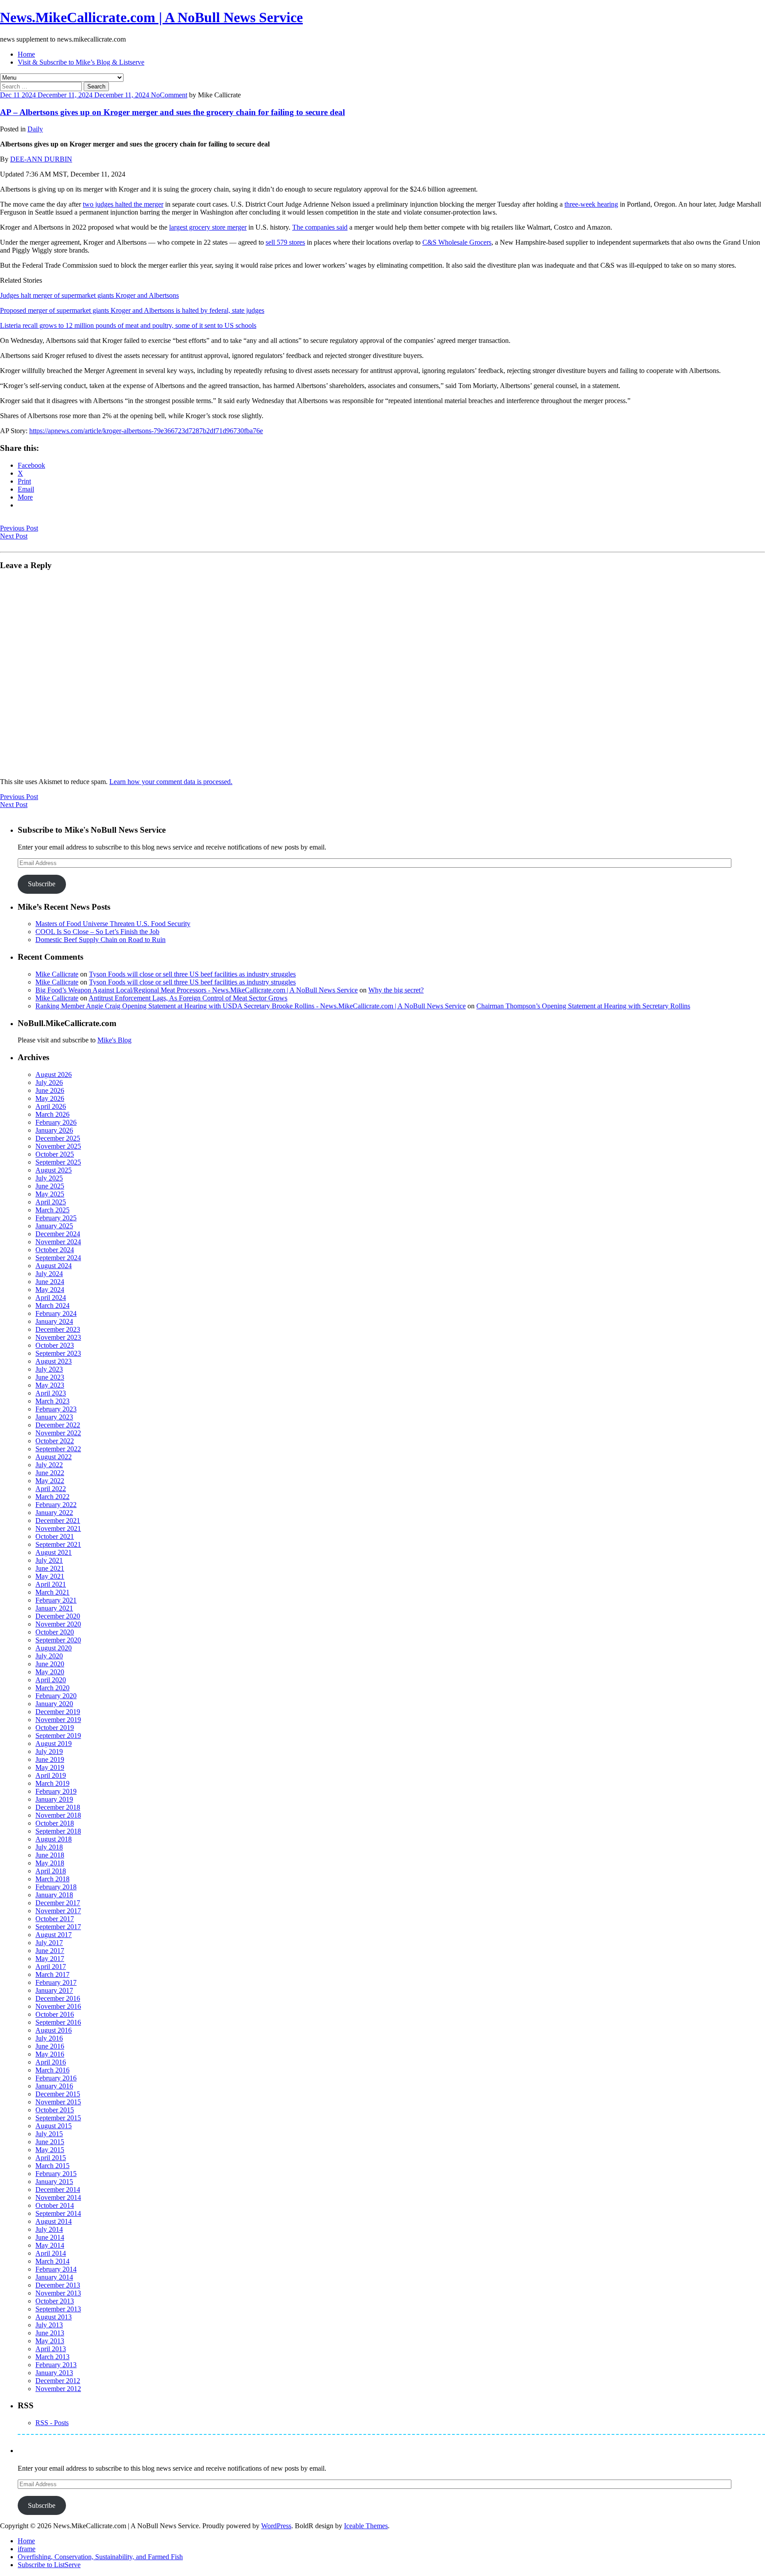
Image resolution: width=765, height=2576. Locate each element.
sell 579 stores (285, 242)
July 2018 (49, 1847)
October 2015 (55, 2110)
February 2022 (56, 1505)
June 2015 (50, 2142)
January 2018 (54, 1895)
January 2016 (54, 2086)
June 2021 (50, 1568)
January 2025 (54, 1226)
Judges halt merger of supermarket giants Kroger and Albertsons (89, 295)
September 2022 (58, 1449)
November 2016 (58, 2006)
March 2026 (52, 1114)
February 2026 (56, 1122)
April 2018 (51, 1871)
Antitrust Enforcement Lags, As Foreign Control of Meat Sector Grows (188, 998)
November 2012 (58, 2389)
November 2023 (58, 1337)
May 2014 (50, 2245)
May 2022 (50, 1481)
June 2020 (50, 1664)
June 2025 (50, 1186)
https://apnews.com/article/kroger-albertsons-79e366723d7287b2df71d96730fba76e (146, 431)
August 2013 (54, 2317)
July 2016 (49, 2038)
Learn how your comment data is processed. (171, 782)
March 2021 (52, 1592)
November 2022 (58, 1433)
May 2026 (50, 1098)
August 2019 (54, 1744)
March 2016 (52, 2070)
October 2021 (55, 1536)
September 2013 (58, 2309)
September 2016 (58, 2022)
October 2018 (55, 1823)
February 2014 (56, 2269)
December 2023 (58, 1329)
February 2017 (56, 1982)
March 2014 (52, 2261)
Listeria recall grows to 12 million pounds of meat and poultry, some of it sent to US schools (128, 325)
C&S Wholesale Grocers (457, 242)
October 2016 (55, 2014)
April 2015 (51, 2158)
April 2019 (51, 1775)
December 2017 (58, 1903)
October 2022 (55, 1441)
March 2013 (52, 2357)
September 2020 (58, 1640)
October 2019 (55, 1728)
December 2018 (58, 1807)
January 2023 (54, 1417)
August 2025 (54, 1170)
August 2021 (54, 1552)
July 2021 (49, 1560)
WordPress (276, 2526)
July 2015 (49, 2134)
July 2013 (49, 2325)
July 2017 (49, 1943)
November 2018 (58, 1815)
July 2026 (49, 1082)
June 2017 (50, 1951)
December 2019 (58, 1712)
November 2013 (58, 2293)
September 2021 (58, 1544)
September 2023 (58, 1353)
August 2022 (54, 1457)
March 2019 (52, 1783)
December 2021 (58, 1521)
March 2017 (52, 1974)
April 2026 (51, 1106)
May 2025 (50, 1194)
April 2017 (51, 1967)
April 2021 (51, 1584)
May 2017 (50, 1959)
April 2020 (51, 1680)
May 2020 (50, 1672)
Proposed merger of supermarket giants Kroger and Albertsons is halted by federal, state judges (132, 310)
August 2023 (54, 1361)
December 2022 (58, 1425)
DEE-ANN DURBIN (41, 159)
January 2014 (54, 2277)
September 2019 (58, 1736)
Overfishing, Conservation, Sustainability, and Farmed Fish (100, 2557)
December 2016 (58, 1998)
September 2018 (58, 1831)
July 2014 (49, 2229)
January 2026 (54, 1130)
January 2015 (54, 2182)
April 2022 (51, 1489)
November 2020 (58, 1624)
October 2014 (55, 2205)
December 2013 (58, 2285)
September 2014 (58, 2213)
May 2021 (50, 1576)
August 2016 (54, 2030)
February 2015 (56, 2174)
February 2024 (56, 1313)
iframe (27, 2549)
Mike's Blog (114, 1040)
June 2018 (50, 1855)
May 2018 (50, 1863)
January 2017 (54, 1990)
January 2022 (54, 1513)
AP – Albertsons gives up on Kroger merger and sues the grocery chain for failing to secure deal (172, 112)
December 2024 (58, 1234)
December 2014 (58, 2190)
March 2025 (52, 1210)
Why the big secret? (396, 990)
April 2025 (51, 1202)
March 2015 (52, 2166)
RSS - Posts (52, 2423)
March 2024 (52, 1305)
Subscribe (42, 884)
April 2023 (51, 1393)
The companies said (320, 227)
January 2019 (54, 1799)
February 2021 (56, 1600)
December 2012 (58, 2381)
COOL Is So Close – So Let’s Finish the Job (97, 932)
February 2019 (56, 1791)
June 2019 (50, 1759)
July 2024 (49, 1274)
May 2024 (50, 1290)
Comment (174, 95)
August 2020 (54, 1648)
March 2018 (52, 1879)
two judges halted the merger (123, 204)
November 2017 (58, 1911)
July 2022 (49, 1465)
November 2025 (58, 1146)
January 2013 (54, 2373)
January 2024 (54, 1321)
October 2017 (55, 1919)
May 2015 (50, 2150)
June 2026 (50, 1090)
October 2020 (55, 1632)
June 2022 (50, 1473)
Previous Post (19, 528)
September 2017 (58, 1927)
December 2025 (58, 1138)
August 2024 (54, 1266)
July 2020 (49, 1656)
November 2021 (58, 1528)
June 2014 (50, 2237)
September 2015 (58, 2118)
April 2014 (51, 2253)
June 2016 (50, 2046)
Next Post (14, 536)
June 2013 (50, 2333)
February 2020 (56, 1696)
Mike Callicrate (57, 974)
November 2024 (58, 1242)
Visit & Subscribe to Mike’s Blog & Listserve (81, 62)
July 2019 (49, 1751)
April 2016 (51, 2062)
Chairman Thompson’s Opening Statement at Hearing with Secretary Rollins (583, 1006)
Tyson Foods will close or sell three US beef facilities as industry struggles (192, 974)
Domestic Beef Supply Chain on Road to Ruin (100, 940)
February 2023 (56, 1409)
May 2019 (50, 1767)
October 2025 (55, 1154)
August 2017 (54, 1935)
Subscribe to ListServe (49, 2565)
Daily (35, 129)
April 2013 (51, 2349)
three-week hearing (591, 204)
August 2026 (54, 1075)
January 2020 (54, 1704)
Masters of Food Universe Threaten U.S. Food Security (113, 924)
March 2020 (52, 1688)
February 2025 (56, 1218)
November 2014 (58, 2197)
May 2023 (50, 1385)
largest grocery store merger (208, 227)
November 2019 (58, 1720)
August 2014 (54, 2221)
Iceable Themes (366, 2526)
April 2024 (51, 1298)
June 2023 (50, 1377)
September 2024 (58, 1258)
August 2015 (54, 2126)
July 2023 (49, 1369)
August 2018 (54, 1839)
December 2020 (58, 1616)
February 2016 (56, 2078)
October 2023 (55, 1345)
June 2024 (50, 1282)
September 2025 (58, 1162)
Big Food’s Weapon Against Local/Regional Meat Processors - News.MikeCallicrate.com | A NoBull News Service (197, 990)
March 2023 (52, 1401)
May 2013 (50, 2341)
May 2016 (50, 2054)
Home (26, 54)
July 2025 (49, 1178)
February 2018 (56, 1887)
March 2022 (52, 1497)
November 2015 (58, 2102)
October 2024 (55, 1250)
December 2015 (58, 2094)
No (155, 95)
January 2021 (54, 1608)
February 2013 (56, 2365)
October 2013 (55, 2301)
